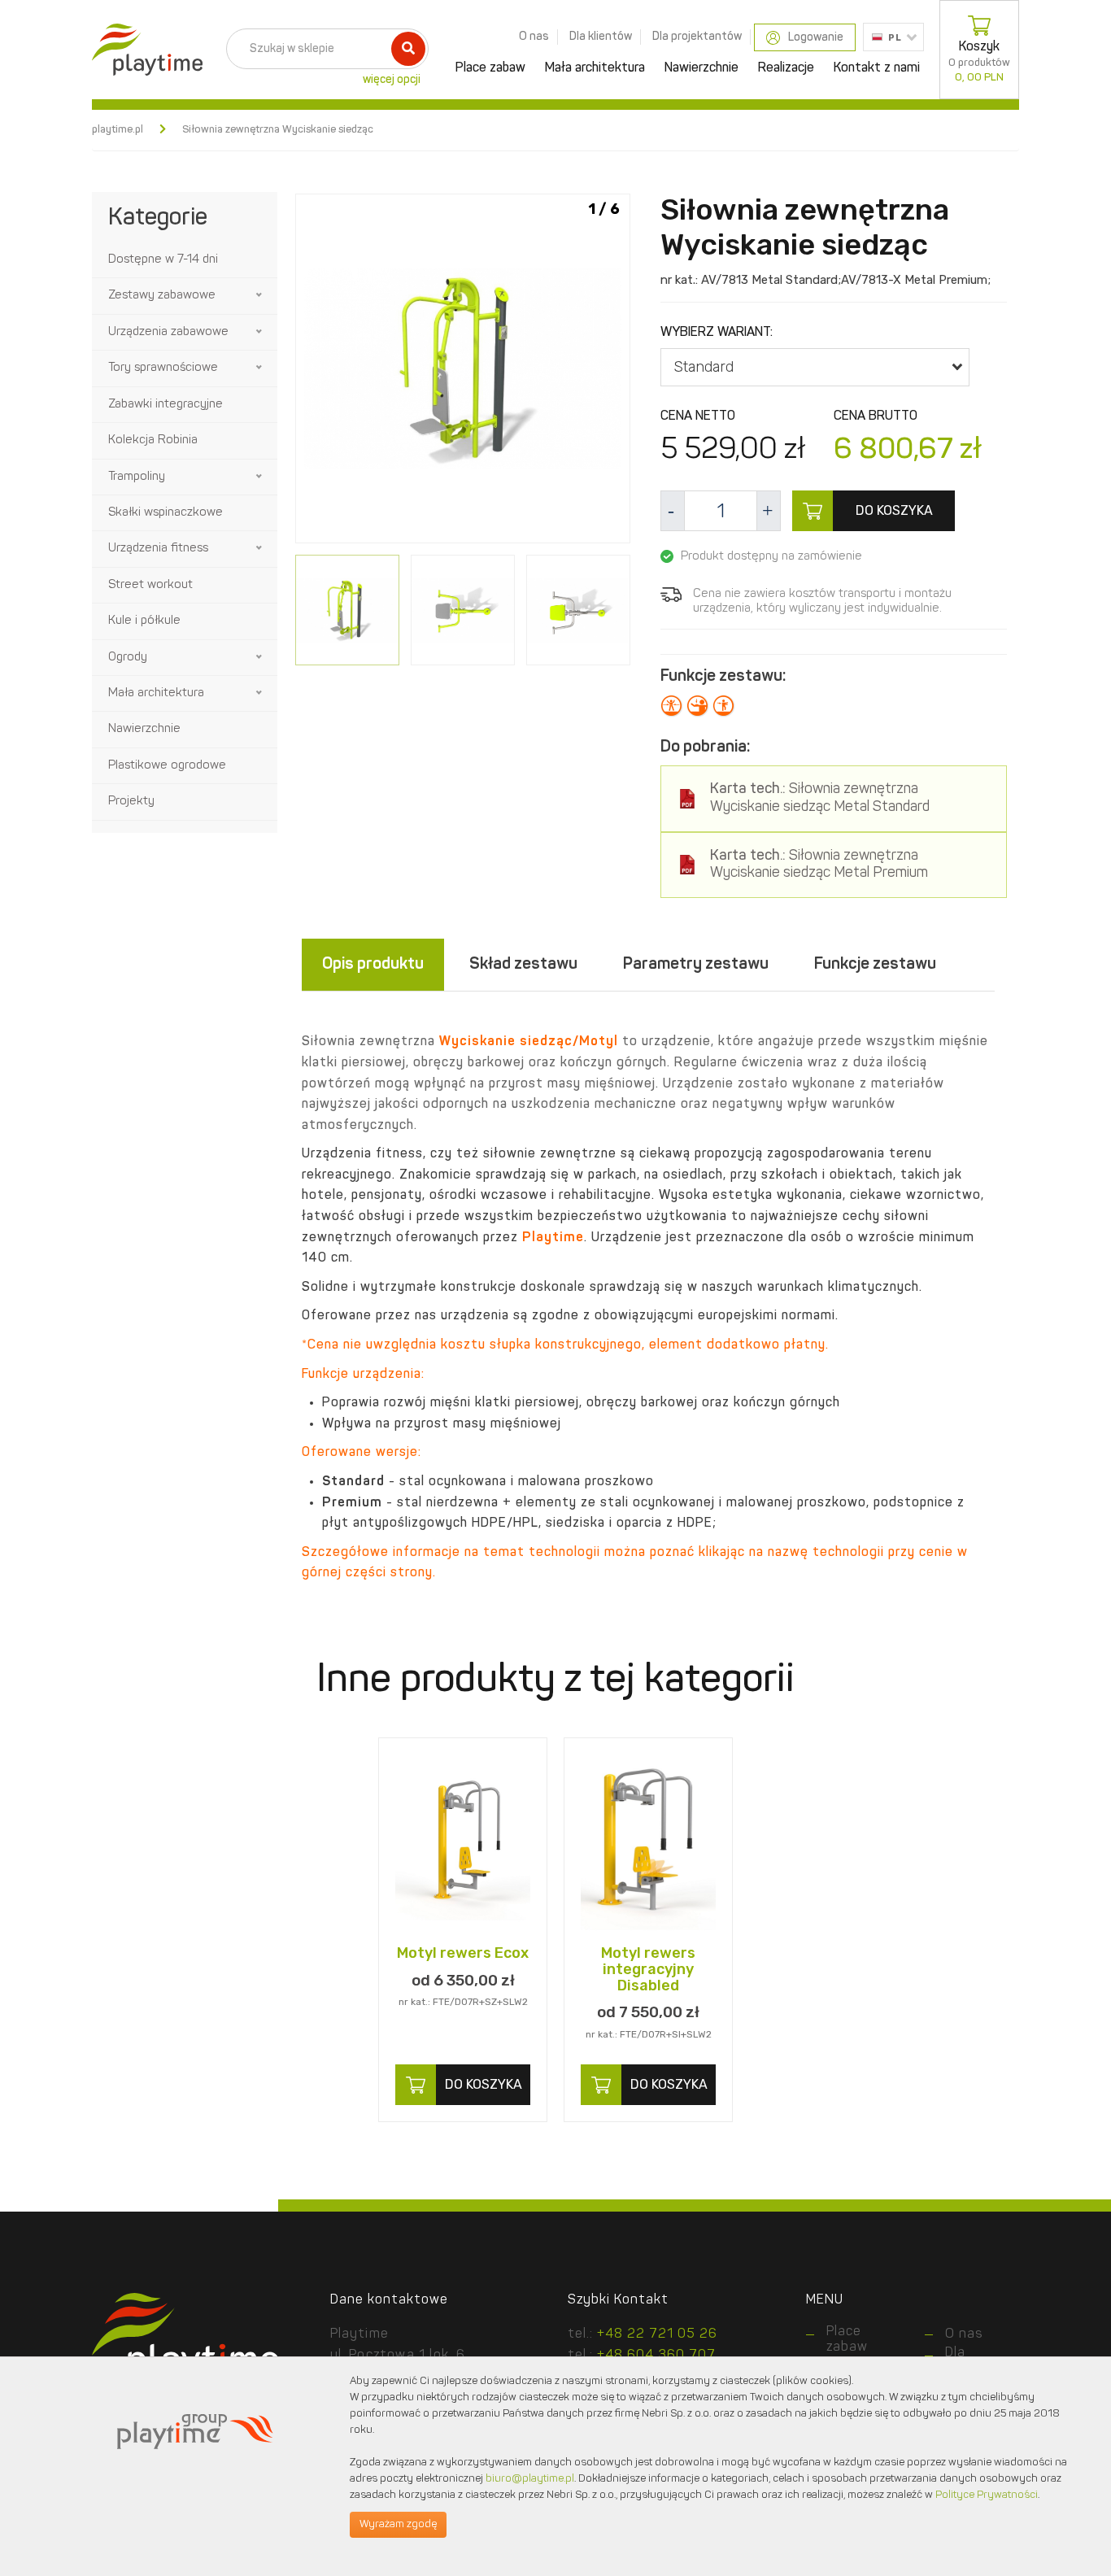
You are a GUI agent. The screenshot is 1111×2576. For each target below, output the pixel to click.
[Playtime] (143, 50)
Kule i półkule (144, 621)
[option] (463, 371)
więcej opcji (392, 80)
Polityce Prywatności (987, 2495)
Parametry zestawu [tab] (696, 965)
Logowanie (816, 37)
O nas (534, 37)
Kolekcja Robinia (153, 440)
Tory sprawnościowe (163, 368)
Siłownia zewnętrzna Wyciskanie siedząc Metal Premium (819, 865)
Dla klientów (601, 37)
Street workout (150, 585)
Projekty (131, 802)
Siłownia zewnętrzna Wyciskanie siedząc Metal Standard (820, 798)
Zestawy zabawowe (162, 296)
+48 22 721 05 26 (657, 2334)
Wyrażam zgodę (398, 2524)
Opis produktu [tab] (373, 965)
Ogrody (128, 658)
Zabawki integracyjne (166, 405)
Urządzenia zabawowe (168, 332)
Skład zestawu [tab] (523, 965)
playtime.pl (118, 130)
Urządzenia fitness (158, 549)
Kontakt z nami (877, 68)
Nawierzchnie (701, 68)
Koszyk (979, 62)
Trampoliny (137, 477)
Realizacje (786, 68)
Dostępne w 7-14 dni (163, 260)
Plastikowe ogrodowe (167, 766)
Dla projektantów (697, 37)
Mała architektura (595, 68)
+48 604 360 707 (656, 2356)
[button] (260, 295)
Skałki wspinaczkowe (166, 513)
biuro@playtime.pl (530, 2479)
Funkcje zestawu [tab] (875, 965)
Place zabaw (490, 68)
